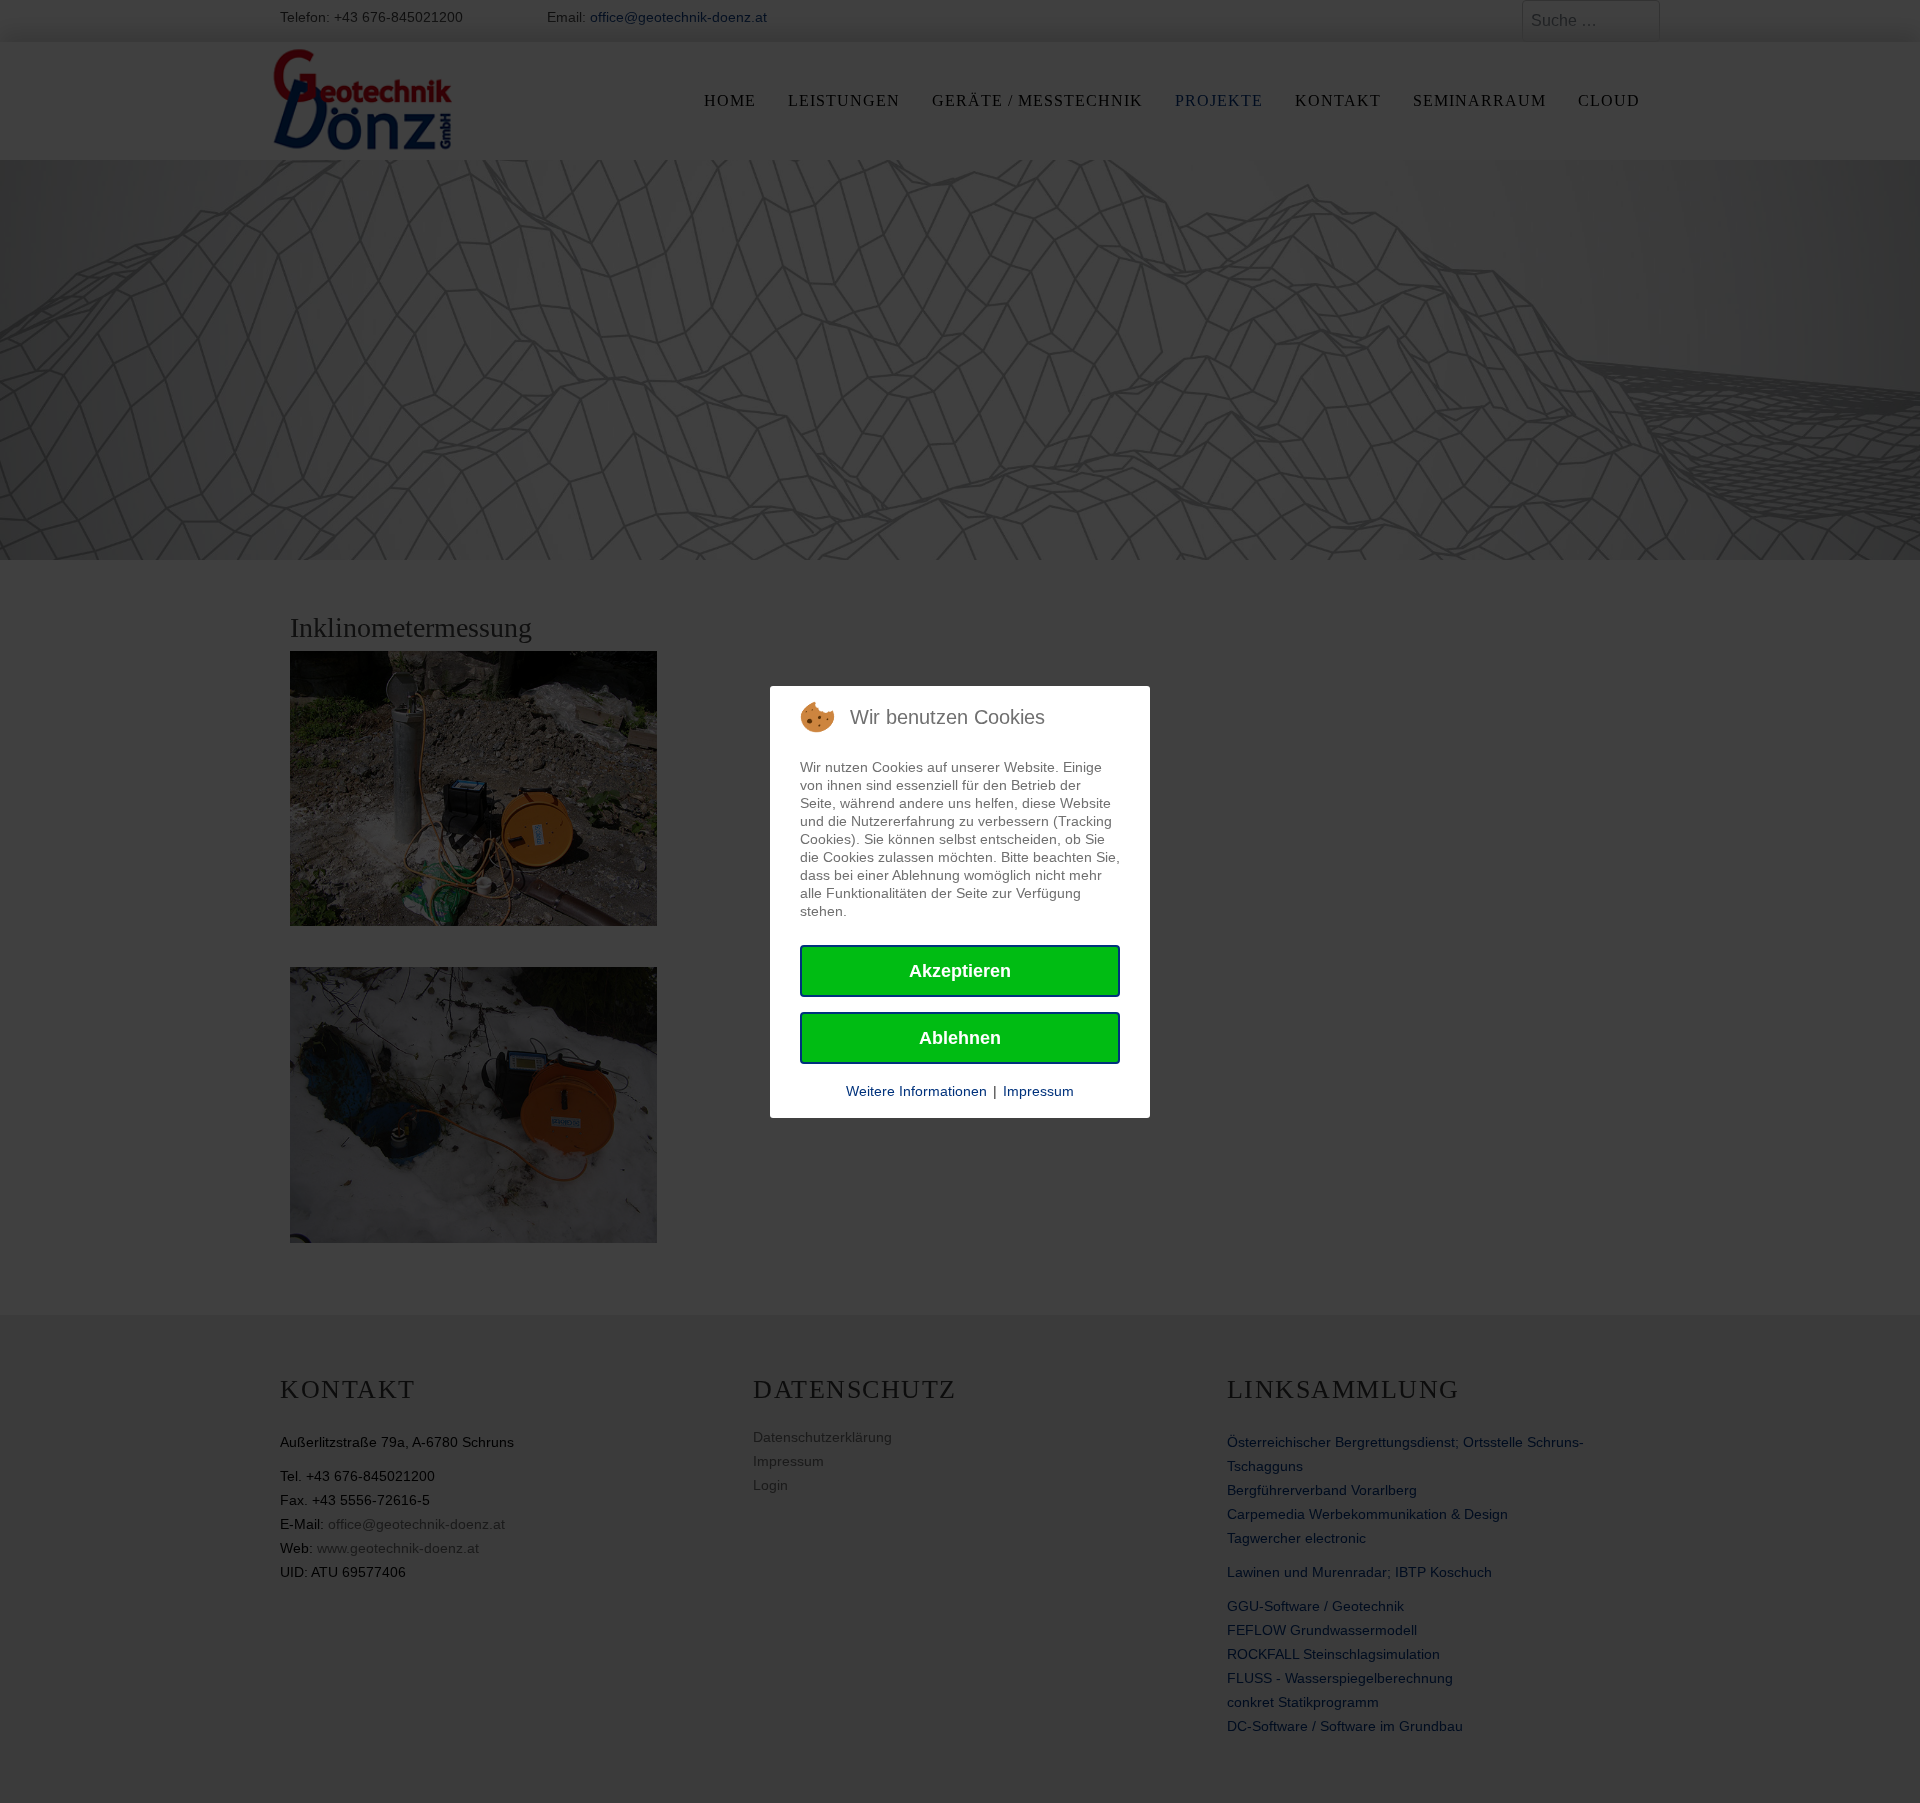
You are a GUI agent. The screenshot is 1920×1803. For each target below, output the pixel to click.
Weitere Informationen (916, 1091)
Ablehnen (960, 1038)
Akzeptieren (960, 971)
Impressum (1038, 1091)
